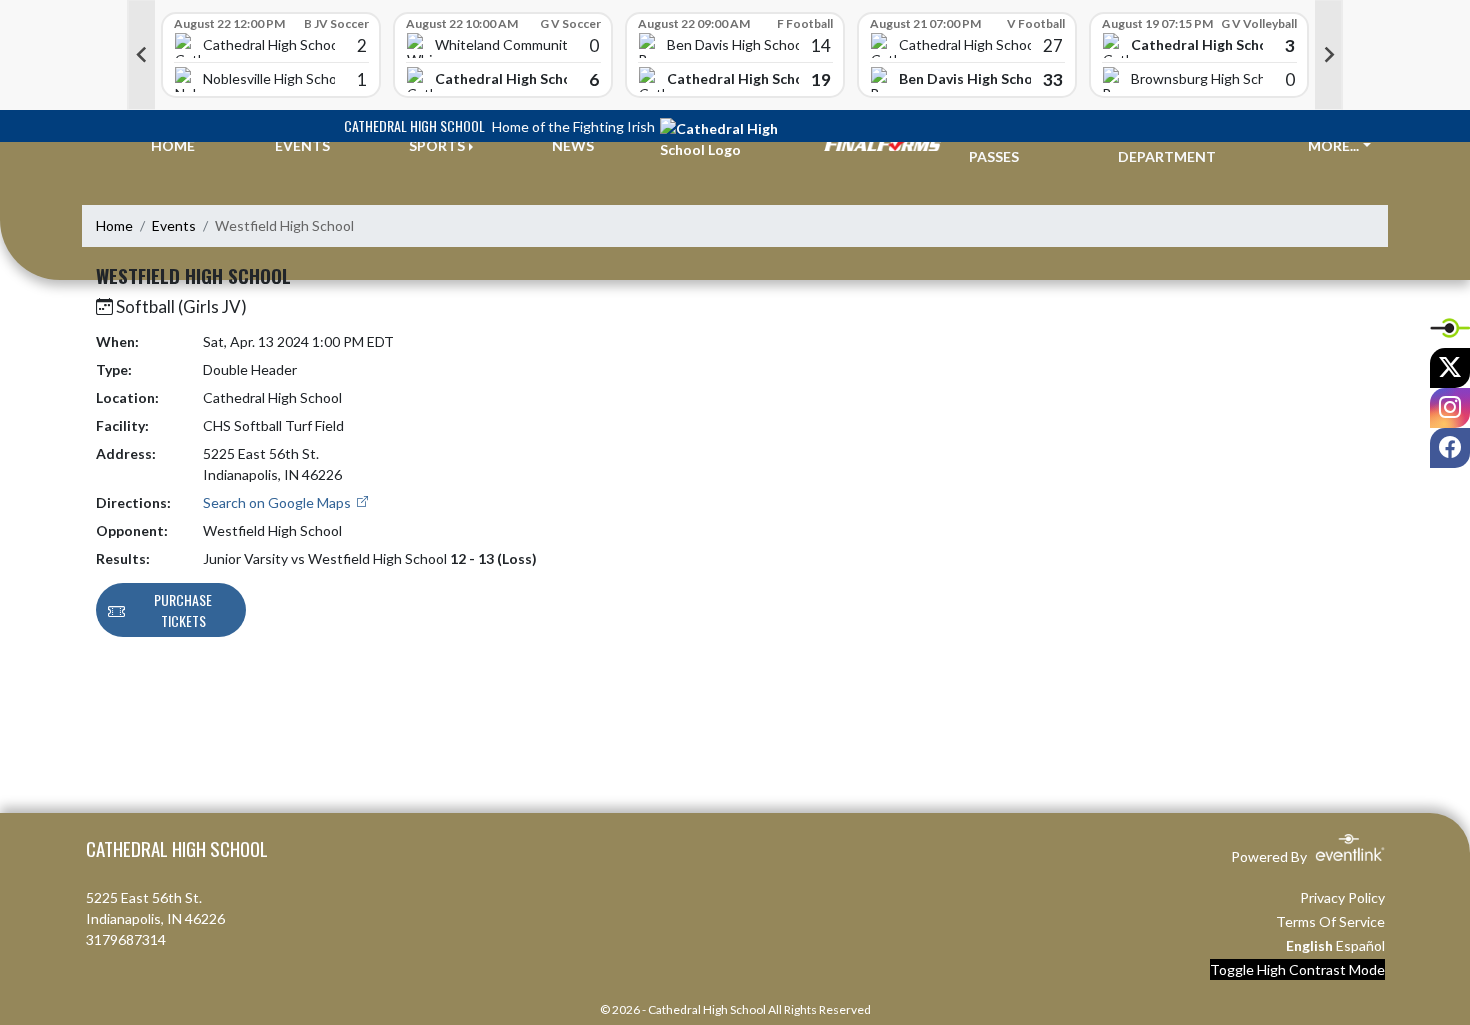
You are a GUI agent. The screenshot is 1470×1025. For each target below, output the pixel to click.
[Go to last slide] (141, 55)
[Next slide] (1329, 55)
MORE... (1333, 145)
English (1309, 945)
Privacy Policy (1342, 897)
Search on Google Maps (278, 502)
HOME (173, 145)
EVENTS (302, 145)
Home (114, 225)
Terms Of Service (1330, 921)
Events (174, 225)
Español (1360, 945)
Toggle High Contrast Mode (1297, 969)
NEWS (573, 145)
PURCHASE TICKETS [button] (183, 610)
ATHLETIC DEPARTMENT (1167, 146)
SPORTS (437, 145)
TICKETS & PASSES (1006, 146)
